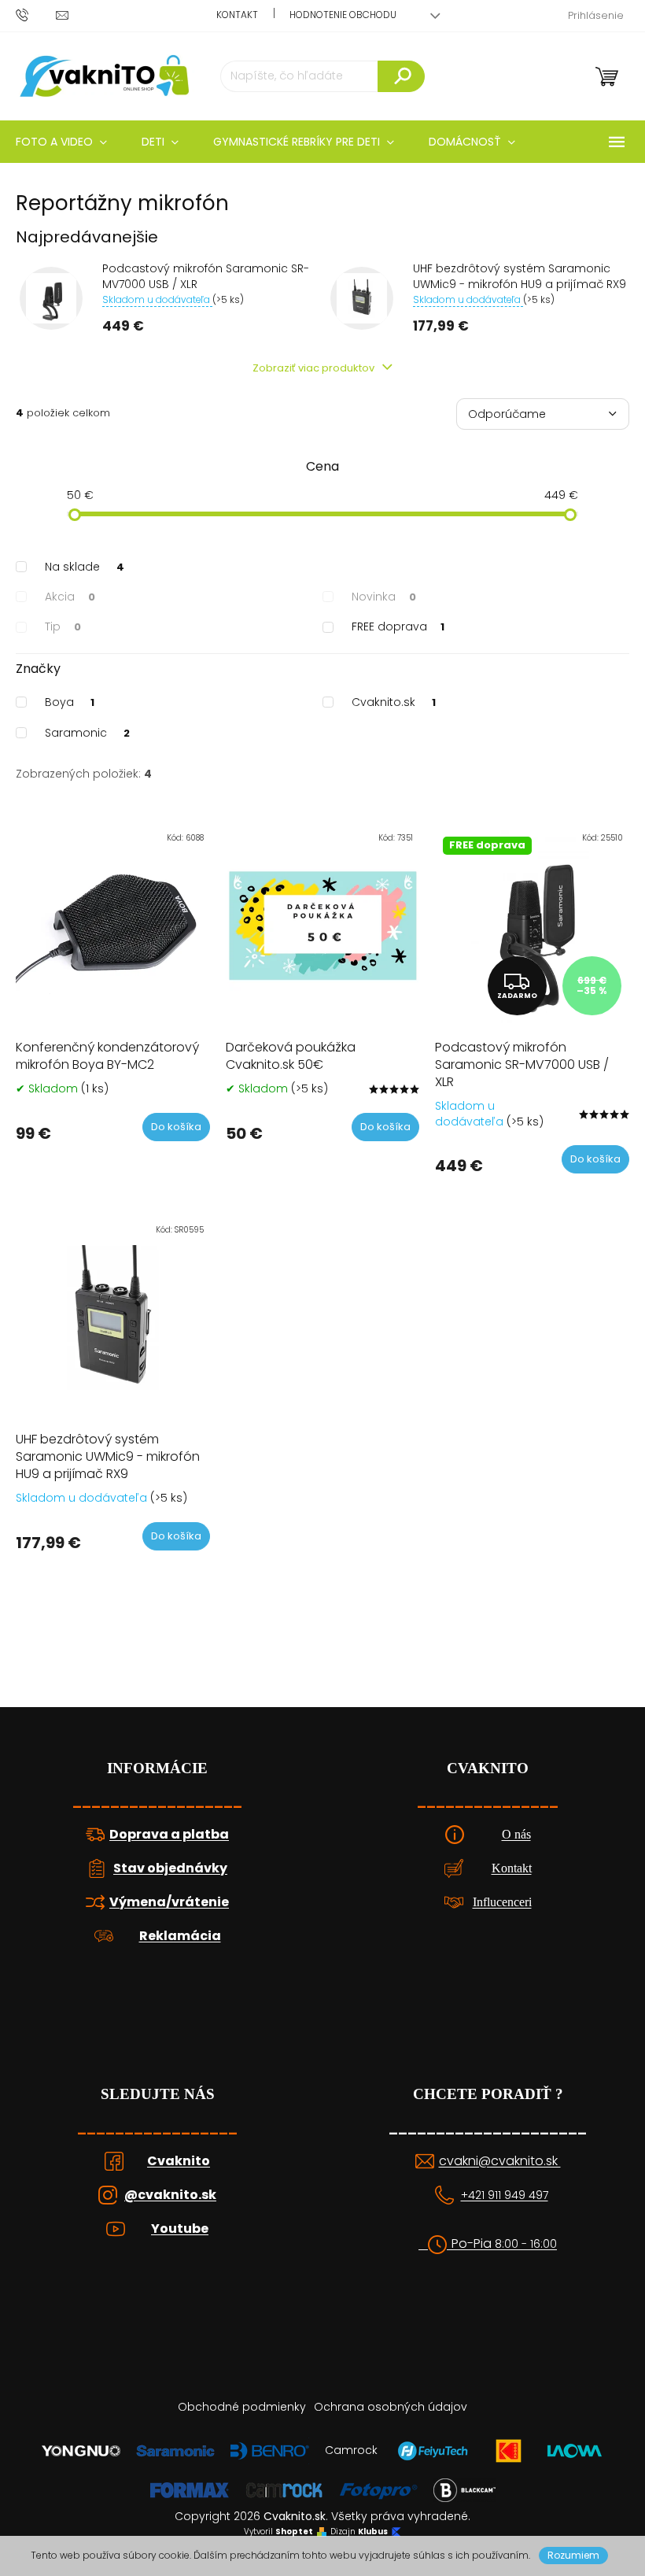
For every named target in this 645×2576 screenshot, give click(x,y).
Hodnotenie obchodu (343, 15)
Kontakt (237, 15)
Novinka (384, 597)
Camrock (351, 2450)
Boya (70, 702)
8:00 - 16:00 (526, 2244)
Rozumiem (573, 2555)
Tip (63, 626)
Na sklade (85, 567)
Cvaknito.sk (394, 702)
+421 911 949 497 (505, 2195)
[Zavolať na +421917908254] (36, 15)
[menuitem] (160, 142)
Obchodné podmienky (242, 2407)
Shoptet (294, 2532)
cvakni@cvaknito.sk (500, 2161)
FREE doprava (398, 626)
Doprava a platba (169, 1835)
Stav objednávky (170, 1868)
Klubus (373, 2532)
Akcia (70, 597)
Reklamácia (180, 1936)
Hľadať (401, 76)
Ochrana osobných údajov (391, 2407)
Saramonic (87, 733)
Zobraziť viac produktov (315, 368)
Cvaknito (179, 2161)
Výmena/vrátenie (169, 1902)
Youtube (180, 2229)
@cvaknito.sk (170, 2195)
